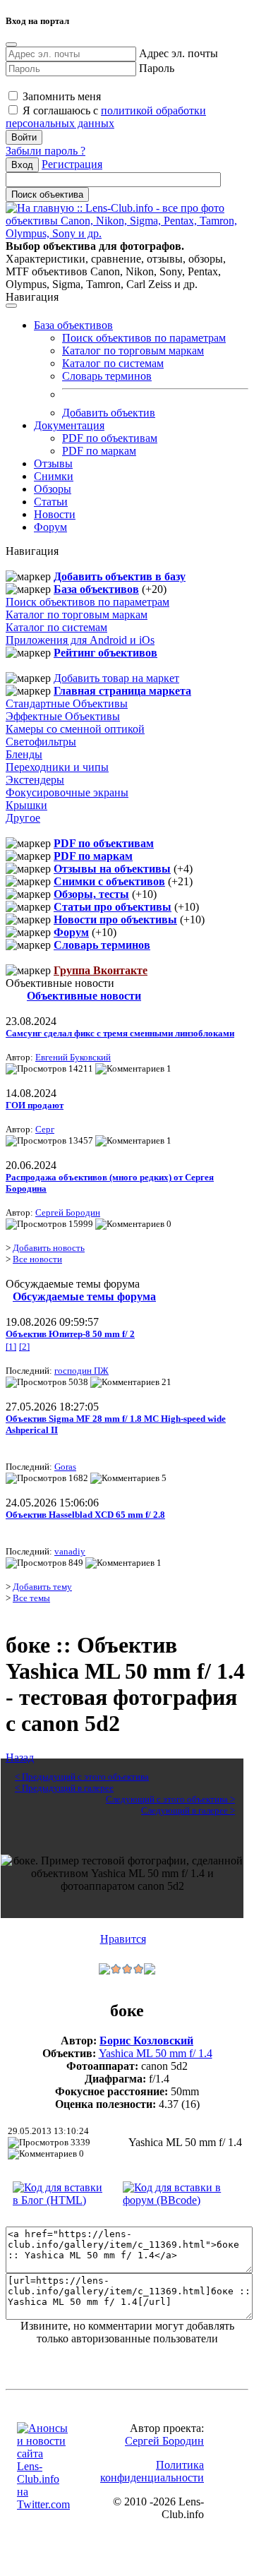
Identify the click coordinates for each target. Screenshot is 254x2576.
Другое (23, 818)
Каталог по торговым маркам (133, 351)
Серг (45, 1129)
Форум (50, 527)
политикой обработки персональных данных (106, 117)
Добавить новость (49, 1248)
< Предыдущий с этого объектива (82, 1777)
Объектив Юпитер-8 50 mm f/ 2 (70, 1334)
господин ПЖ (81, 1371)
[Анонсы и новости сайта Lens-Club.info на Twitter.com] (43, 2504)
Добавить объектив (109, 413)
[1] (11, 1347)
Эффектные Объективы (63, 716)
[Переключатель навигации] (11, 306)
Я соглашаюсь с (106, 117)
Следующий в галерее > (188, 1810)
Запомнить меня (60, 96)
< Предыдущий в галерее (64, 1788)
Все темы (31, 1598)
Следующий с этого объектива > (170, 1799)
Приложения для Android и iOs (80, 640)
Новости (55, 514)
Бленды (24, 754)
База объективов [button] (73, 325)
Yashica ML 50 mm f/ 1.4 (156, 2053)
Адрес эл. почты (179, 53)
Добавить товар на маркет (116, 678)
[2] (24, 1347)
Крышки (26, 805)
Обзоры (53, 489)
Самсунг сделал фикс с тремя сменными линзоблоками (120, 1033)
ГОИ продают (35, 1105)
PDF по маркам (99, 451)
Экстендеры (35, 780)
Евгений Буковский (73, 1057)
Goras (65, 1467)
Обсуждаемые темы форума (84, 1296)
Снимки (54, 476)
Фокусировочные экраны (67, 792)
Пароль (157, 68)
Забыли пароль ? (46, 151)
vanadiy (70, 1551)
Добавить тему (42, 1587)
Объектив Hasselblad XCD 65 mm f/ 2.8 (85, 1515)
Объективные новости (84, 996)
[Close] (11, 44)
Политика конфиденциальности (152, 2471)
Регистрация (72, 164)
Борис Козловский (146, 2041)
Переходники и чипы (57, 767)
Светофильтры (41, 742)
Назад (20, 1757)
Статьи (51, 502)
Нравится (123, 1939)
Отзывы (53, 463)
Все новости (37, 1259)
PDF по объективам (110, 438)
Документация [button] (69, 425)
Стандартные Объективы (67, 703)
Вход (22, 165)
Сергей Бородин (68, 1212)
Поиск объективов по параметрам (144, 338)
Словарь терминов (107, 376)
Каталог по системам (113, 363)
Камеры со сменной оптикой (75, 729)
